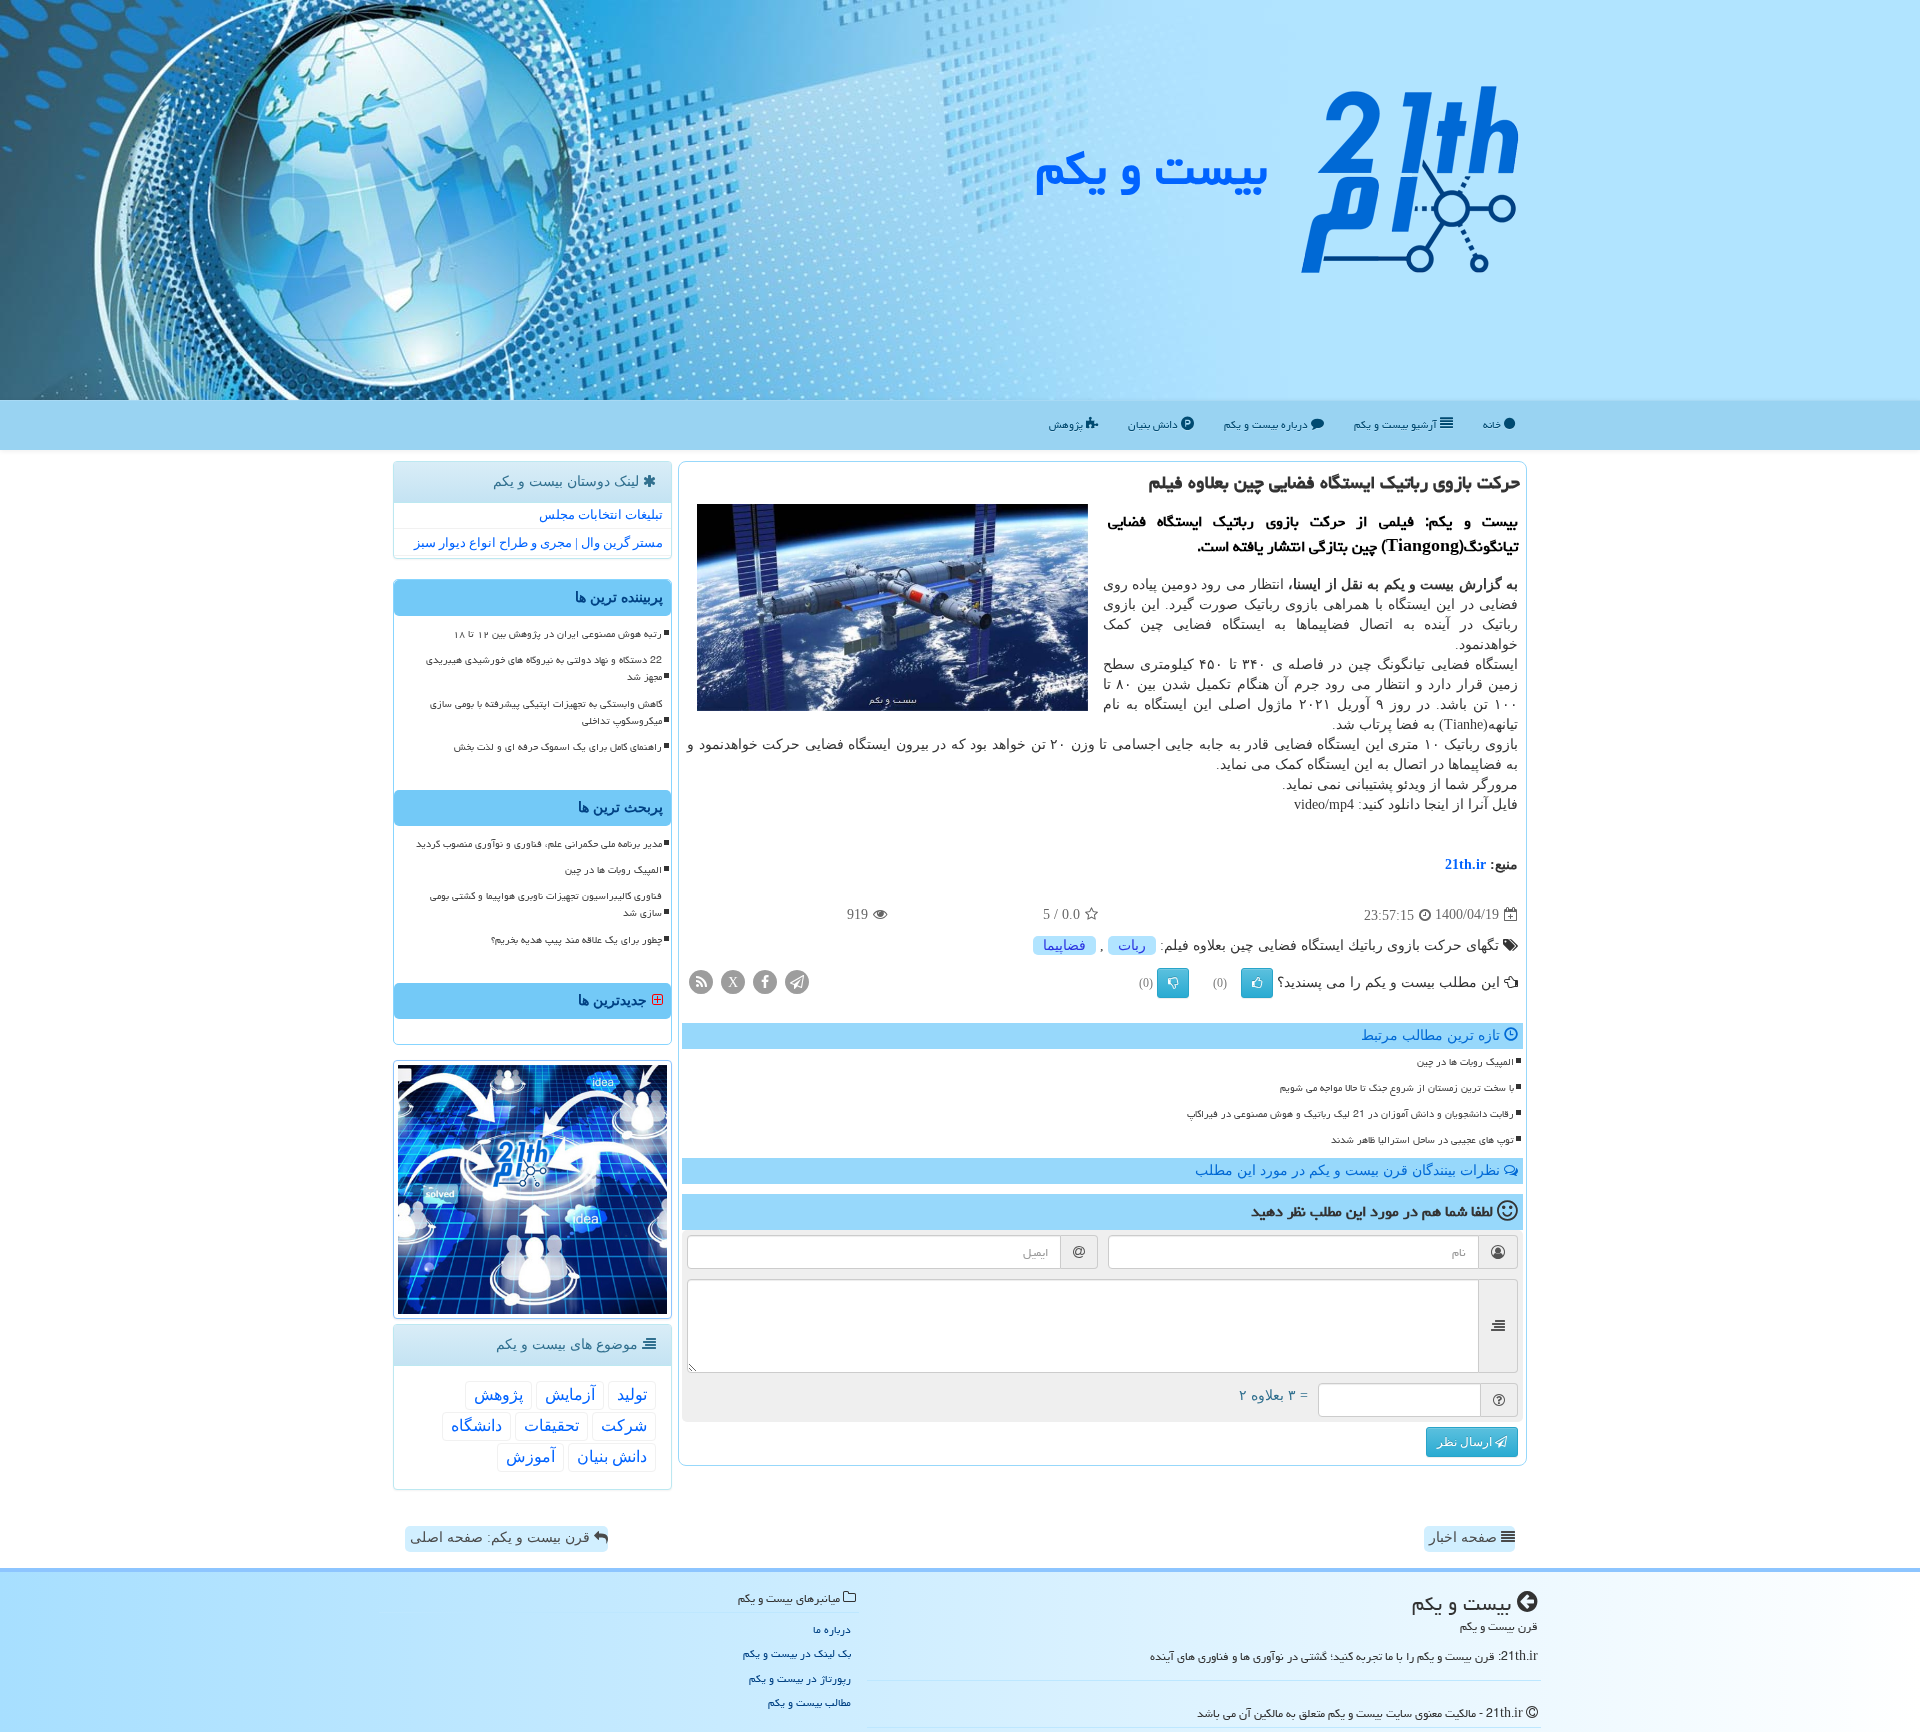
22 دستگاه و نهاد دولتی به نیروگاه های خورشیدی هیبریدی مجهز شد (544, 668)
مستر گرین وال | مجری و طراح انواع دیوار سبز (538, 542)
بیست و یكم (1151, 169)
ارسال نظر (1466, 1442)
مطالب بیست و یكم (809, 1702)
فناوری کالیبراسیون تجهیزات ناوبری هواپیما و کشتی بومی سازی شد (546, 904)
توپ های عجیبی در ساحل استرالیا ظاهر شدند (1422, 1140)
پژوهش (1067, 424)
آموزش (530, 1456)
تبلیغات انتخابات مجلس (601, 514)
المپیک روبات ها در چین (1465, 1062)
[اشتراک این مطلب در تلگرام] (797, 980)
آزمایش (570, 1394)
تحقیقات (551, 1425)
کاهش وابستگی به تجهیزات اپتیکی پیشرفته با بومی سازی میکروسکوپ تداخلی (546, 712)
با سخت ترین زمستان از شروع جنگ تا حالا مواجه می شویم (1397, 1088)
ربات (1132, 945)
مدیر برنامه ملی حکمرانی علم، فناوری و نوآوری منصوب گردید (539, 844)
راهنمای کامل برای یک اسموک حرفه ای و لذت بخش (558, 747)
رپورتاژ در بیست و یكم (800, 1678)
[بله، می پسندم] (1257, 983)
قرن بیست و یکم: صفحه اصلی (502, 1537)
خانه (1493, 424)
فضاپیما (1064, 945)
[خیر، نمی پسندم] (1173, 983)
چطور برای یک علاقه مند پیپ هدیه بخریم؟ (576, 940)
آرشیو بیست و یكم (1397, 424)
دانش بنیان (1154, 424)
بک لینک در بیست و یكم (797, 1653)
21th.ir (1465, 864)
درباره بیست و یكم (1267, 424)
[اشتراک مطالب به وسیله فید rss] (701, 980)
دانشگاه (476, 1425)
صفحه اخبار (1465, 1537)
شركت (624, 1425)
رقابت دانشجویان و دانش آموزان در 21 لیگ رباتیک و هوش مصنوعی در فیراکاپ (1350, 1114)
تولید (632, 1394)
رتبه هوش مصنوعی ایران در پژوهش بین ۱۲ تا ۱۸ (557, 634)
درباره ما (832, 1629)
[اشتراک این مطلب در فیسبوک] (765, 980)
